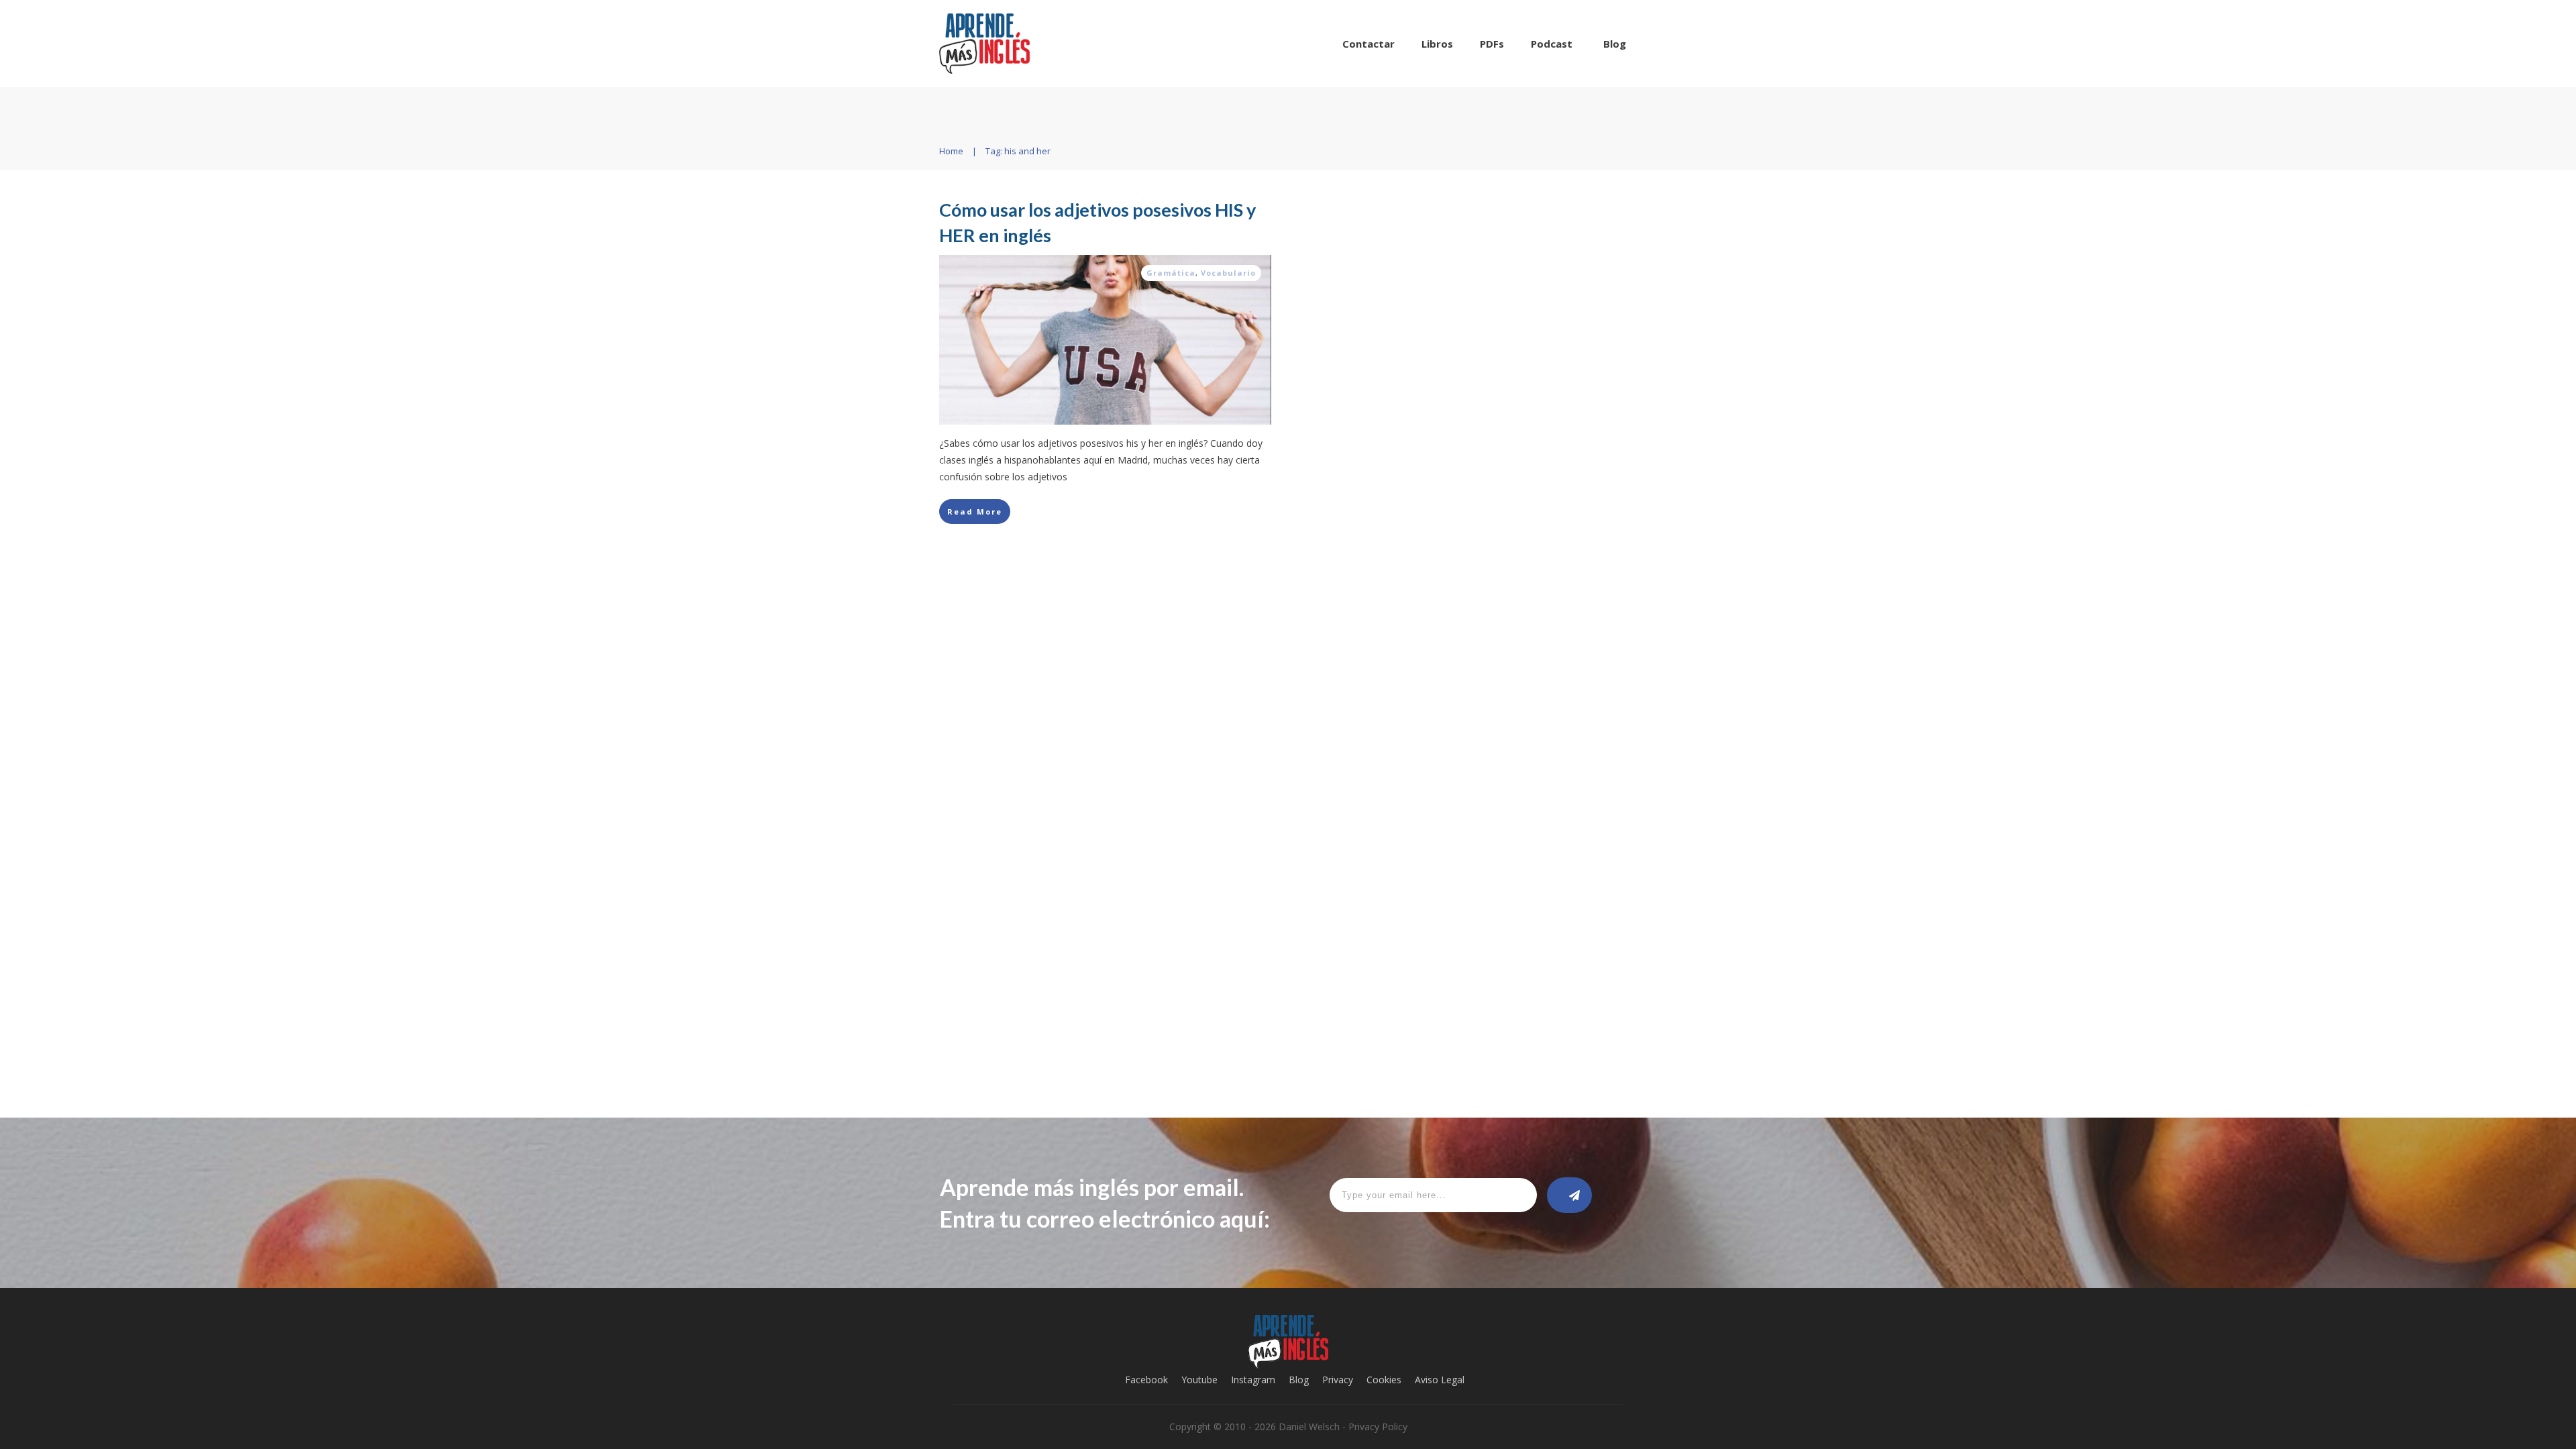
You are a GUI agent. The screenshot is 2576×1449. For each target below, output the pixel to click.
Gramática (1171, 273)
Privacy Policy (1378, 1427)
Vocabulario (1228, 273)
